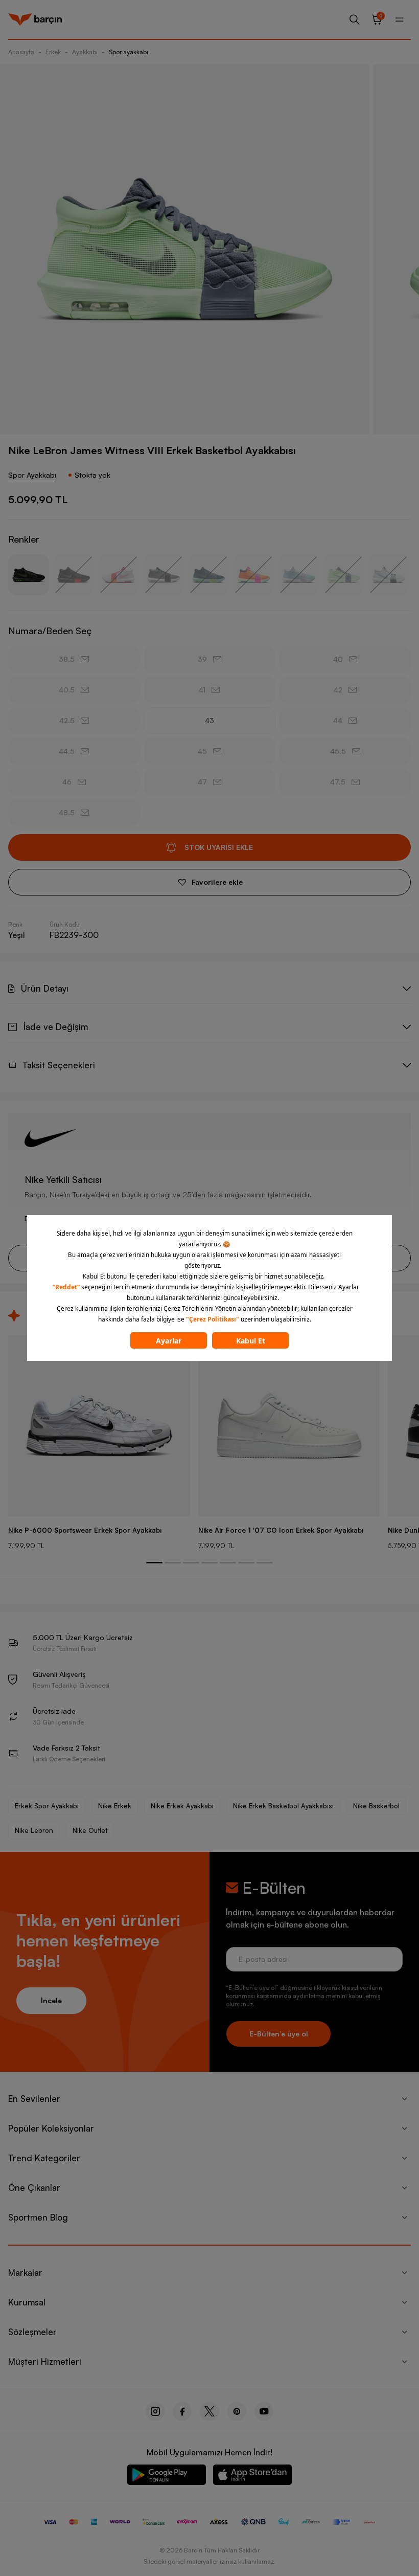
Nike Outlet (90, 1830)
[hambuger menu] (400, 19)
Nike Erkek (115, 1806)
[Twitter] (209, 2411)
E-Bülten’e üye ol (279, 2034)
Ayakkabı (85, 52)
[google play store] (167, 2477)
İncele (51, 2000)
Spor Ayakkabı (32, 475)
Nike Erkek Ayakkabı (182, 1806)
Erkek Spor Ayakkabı (47, 1806)
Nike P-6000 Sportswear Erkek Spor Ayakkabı (85, 1530)
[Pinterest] (237, 2411)
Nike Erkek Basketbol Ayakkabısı (283, 1806)
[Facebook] (182, 2411)
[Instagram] (155, 2411)
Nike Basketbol (376, 1806)
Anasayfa (21, 52)
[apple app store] (252, 2477)
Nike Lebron (34, 1830)
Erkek (53, 52)
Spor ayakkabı (129, 52)
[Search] (355, 19)
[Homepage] (35, 19)
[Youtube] (264, 2411)
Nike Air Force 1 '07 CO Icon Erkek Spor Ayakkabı (281, 1530)
